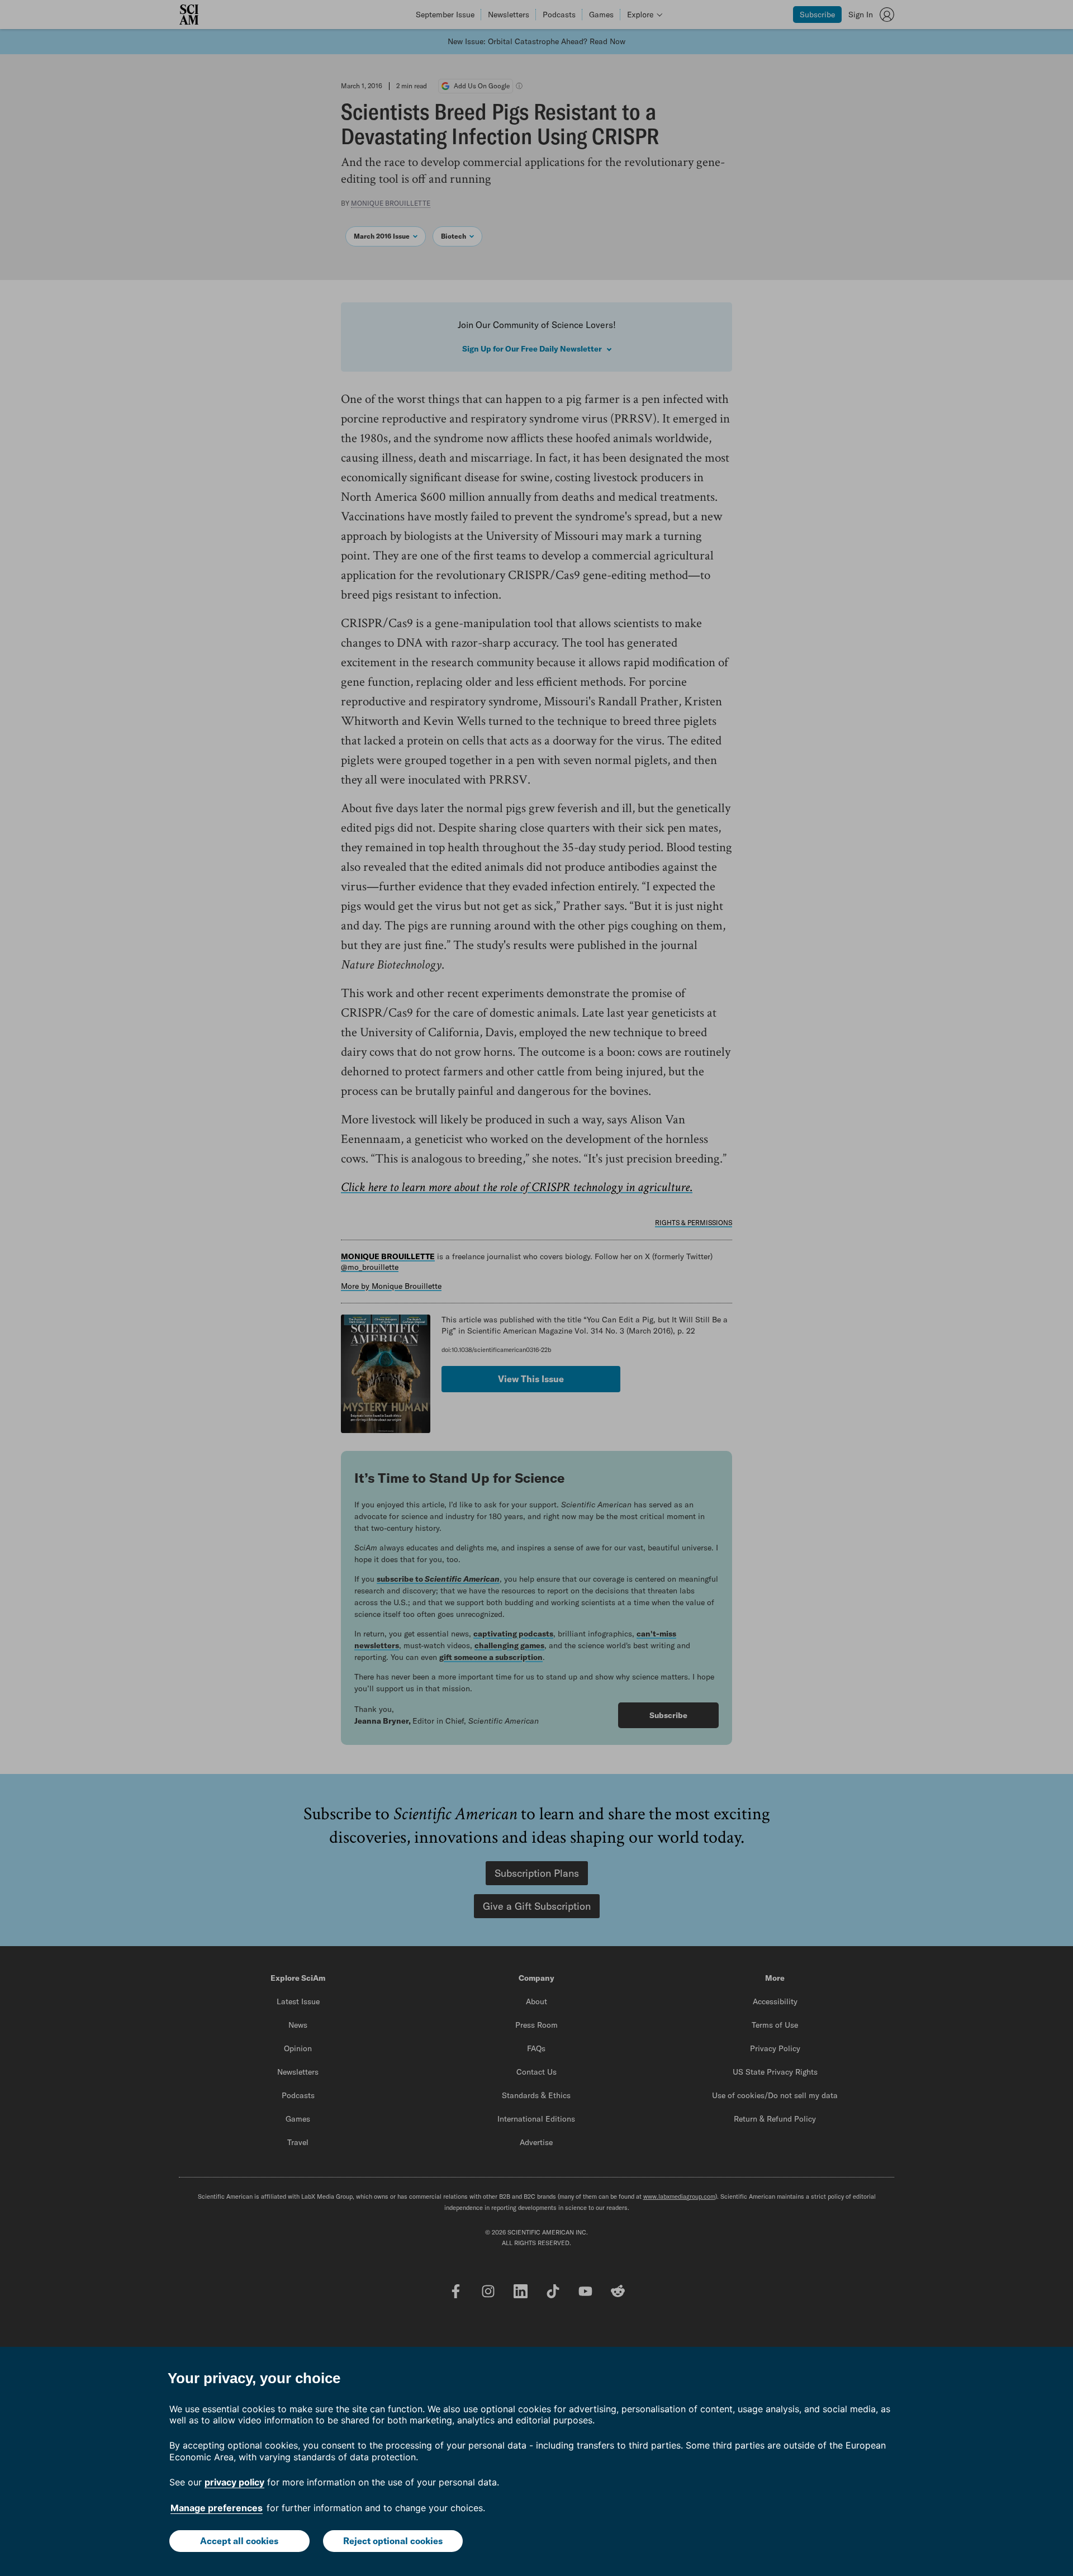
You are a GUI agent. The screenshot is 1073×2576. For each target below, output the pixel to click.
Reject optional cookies (393, 2541)
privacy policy (234, 2482)
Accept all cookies (239, 2541)
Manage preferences (217, 2508)
